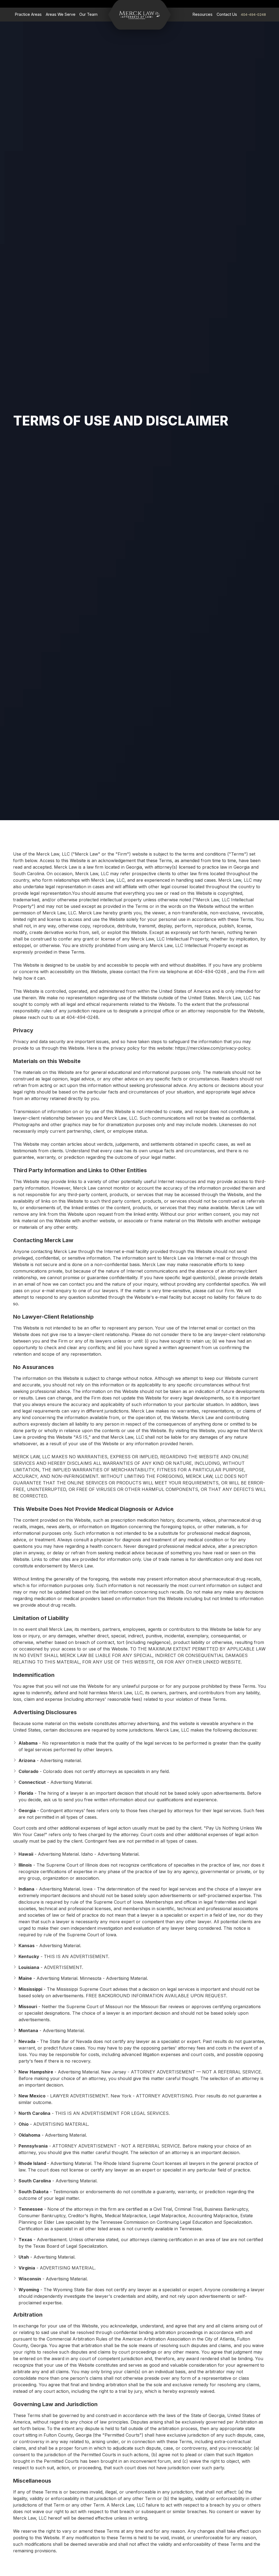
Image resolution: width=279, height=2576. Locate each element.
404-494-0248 (253, 14)
